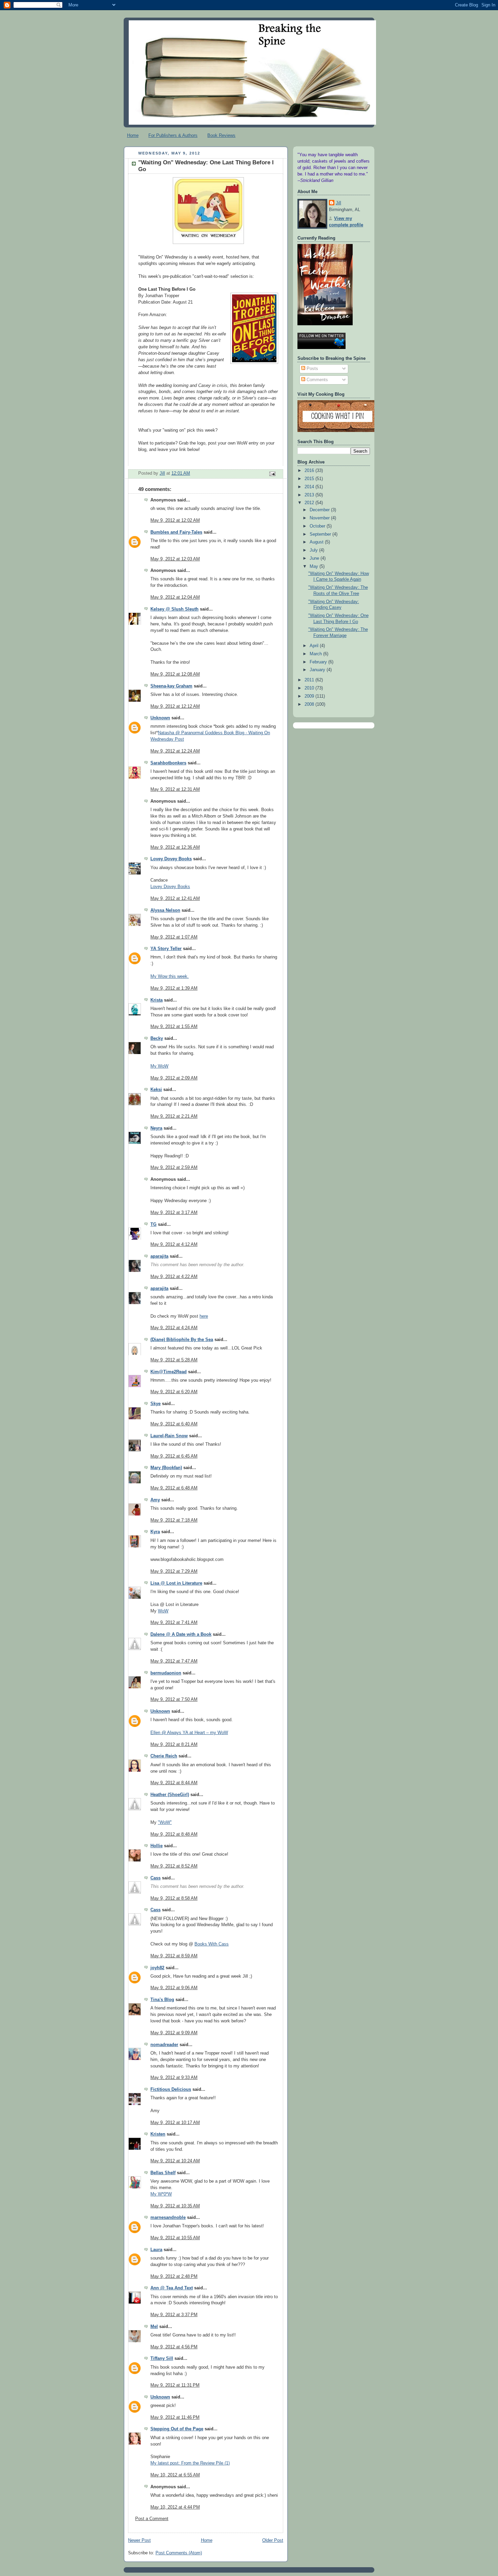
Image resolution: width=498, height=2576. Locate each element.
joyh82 (157, 1968)
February (319, 662)
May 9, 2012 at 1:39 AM (174, 988)
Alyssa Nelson (165, 910)
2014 (310, 487)
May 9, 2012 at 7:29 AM (174, 1571)
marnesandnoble (168, 2218)
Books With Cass (212, 1944)
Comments (317, 380)
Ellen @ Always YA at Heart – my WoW (189, 1733)
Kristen (158, 2134)
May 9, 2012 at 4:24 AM (174, 1328)
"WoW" (165, 1822)
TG (153, 1224)
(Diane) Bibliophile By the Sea (182, 1340)
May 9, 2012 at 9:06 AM (174, 1988)
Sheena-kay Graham (171, 686)
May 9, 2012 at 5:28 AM (174, 1360)
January (318, 670)
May (315, 566)
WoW (163, 1611)
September (321, 534)
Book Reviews (221, 135)
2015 (310, 479)
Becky (157, 1038)
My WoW (159, 1066)
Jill (338, 203)
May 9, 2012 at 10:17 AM (175, 2123)
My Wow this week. (170, 976)
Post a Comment (152, 2519)
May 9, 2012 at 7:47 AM (174, 1661)
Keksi (156, 1090)
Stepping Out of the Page (177, 2429)
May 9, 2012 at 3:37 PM (174, 2315)
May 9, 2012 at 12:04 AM (175, 597)
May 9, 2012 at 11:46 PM (175, 2417)
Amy (155, 1500)
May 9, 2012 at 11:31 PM (175, 2385)
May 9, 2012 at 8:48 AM (174, 1834)
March (316, 654)
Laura (156, 2250)
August (317, 542)
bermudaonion (166, 1673)
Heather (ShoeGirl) (170, 1795)
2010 (310, 688)
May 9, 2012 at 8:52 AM (174, 1866)
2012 (310, 503)
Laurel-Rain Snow (169, 1436)
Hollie (157, 1846)
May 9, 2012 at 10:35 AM (175, 2206)
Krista (157, 1000)
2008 (310, 704)
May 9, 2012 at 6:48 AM (174, 1488)
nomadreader (164, 2045)
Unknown (160, 718)
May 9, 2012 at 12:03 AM (175, 559)
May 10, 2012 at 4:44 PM (175, 2507)
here (204, 1316)
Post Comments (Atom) (179, 2553)
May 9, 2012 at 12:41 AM (175, 899)
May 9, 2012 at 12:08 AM (175, 674)
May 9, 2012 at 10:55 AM (175, 2238)
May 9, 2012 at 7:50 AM (174, 1699)
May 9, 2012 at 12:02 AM (175, 520)
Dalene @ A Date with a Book (181, 1634)
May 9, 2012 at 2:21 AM (174, 1116)
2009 (310, 696)
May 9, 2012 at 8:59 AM (174, 1956)
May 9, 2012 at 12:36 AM (175, 847)
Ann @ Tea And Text (172, 2288)
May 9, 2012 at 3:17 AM (174, 1213)
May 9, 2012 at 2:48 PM (174, 2276)
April (315, 646)
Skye (155, 1404)
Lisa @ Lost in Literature (176, 1583)
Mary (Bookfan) (166, 1468)
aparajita (159, 1256)
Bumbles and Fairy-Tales (176, 532)
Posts (312, 369)
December (320, 510)
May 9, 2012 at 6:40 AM (174, 1424)
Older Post (273, 2540)
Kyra (155, 1532)
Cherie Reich (164, 1756)
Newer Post (139, 2540)
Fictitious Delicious (171, 2089)
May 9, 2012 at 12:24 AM (175, 751)
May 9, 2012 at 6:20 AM (174, 1392)
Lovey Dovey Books (171, 859)
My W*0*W (161, 2194)
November (320, 518)
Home (133, 135)
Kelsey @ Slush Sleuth (174, 609)
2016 (310, 471)
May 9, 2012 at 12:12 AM (175, 706)
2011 (310, 680)
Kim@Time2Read (169, 1372)
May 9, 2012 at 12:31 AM (175, 789)
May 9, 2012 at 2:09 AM (174, 1078)
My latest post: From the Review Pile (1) (190, 2463)
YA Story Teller (166, 949)
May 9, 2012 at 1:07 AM (174, 937)
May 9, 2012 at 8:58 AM (174, 1898)
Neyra (156, 1128)
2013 (310, 495)
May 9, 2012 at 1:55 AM (174, 1027)
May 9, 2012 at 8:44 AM (174, 1783)
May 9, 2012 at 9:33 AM (174, 2078)
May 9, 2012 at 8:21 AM (174, 1745)
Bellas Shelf (163, 2173)
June (315, 558)
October (318, 526)
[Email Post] (272, 474)
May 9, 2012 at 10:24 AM (175, 2161)
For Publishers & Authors (173, 135)
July (314, 550)
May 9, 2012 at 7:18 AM (174, 1520)
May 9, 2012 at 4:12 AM (174, 1244)
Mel (154, 2327)
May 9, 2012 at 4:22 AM (174, 1277)
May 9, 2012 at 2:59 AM (174, 1168)
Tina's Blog (162, 2000)
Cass (155, 1878)
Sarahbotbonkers (168, 763)
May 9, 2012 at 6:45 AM (174, 1456)
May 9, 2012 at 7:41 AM (174, 1623)
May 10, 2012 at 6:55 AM (175, 2475)
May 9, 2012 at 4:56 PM (174, 2347)
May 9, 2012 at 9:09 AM (174, 2033)
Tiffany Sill (162, 2358)
